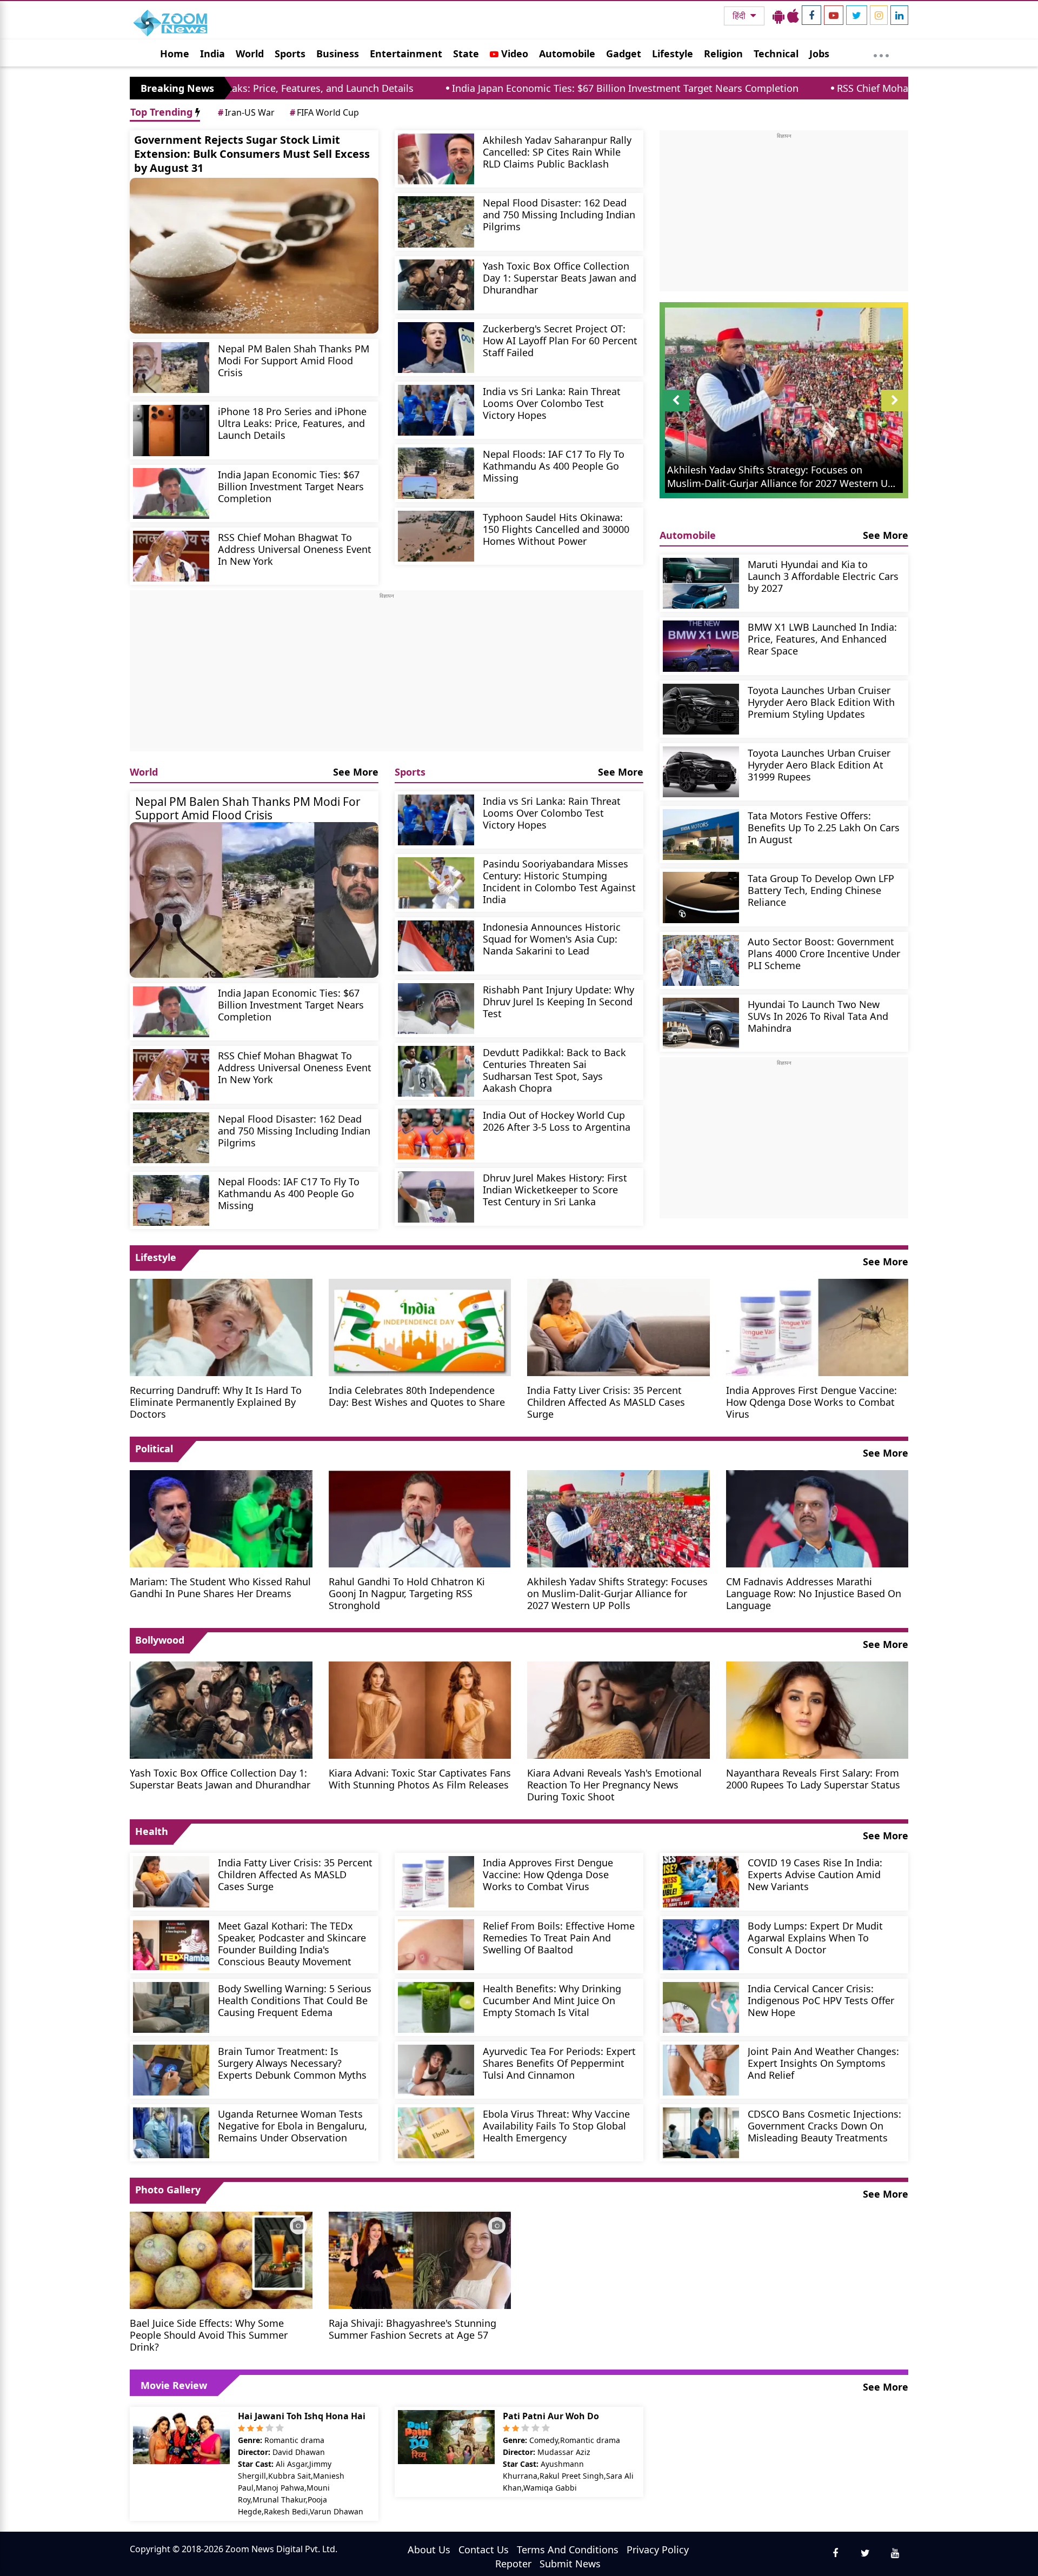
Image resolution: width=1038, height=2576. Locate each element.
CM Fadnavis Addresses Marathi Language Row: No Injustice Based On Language (814, 1593)
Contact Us (484, 2550)
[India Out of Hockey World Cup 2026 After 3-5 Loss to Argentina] (436, 1134)
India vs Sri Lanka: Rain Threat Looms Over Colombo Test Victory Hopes (552, 403)
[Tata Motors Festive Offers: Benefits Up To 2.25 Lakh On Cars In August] (701, 835)
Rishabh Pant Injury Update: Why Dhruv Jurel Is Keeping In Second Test (558, 1001)
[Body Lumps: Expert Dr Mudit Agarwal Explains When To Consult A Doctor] (701, 1945)
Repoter (513, 2564)
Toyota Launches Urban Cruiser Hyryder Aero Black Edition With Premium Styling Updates (821, 702)
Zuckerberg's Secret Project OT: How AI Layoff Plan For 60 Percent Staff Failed (560, 340)
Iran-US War (246, 112)
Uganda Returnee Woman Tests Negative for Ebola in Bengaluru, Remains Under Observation (292, 2125)
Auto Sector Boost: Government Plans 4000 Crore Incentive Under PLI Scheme (824, 953)
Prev (676, 411)
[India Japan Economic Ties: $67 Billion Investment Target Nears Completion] (171, 493)
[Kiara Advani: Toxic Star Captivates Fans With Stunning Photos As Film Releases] (420, 1709)
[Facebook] (811, 15)
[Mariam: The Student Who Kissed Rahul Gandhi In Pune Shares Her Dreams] (221, 1518)
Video (513, 54)
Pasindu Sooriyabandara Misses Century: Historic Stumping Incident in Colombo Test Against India (559, 881)
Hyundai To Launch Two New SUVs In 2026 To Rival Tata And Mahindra (818, 1016)
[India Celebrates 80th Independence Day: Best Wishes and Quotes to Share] (420, 1326)
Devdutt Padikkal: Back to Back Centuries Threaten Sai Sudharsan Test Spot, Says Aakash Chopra (554, 1070)
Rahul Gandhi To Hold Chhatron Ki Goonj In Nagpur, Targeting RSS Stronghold (407, 1593)
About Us (429, 2550)
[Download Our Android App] (778, 16)
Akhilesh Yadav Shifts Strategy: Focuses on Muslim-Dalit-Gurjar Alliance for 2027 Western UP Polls (617, 1593)
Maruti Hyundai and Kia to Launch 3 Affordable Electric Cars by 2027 (823, 576)
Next (895, 411)
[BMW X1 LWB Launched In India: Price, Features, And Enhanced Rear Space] (701, 646)
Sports (290, 54)
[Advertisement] (387, 676)
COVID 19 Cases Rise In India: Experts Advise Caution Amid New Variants (815, 1874)
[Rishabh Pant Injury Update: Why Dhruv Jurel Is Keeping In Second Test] (436, 1009)
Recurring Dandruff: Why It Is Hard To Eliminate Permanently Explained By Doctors (216, 1402)
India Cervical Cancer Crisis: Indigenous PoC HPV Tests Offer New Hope (821, 2000)
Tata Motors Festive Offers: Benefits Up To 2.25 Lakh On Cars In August (824, 827)
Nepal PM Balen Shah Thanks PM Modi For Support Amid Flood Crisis (294, 360)
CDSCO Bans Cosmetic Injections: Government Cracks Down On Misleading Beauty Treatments (824, 2125)
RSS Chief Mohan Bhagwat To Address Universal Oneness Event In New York (864, 88)
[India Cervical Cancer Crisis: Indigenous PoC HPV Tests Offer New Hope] (701, 2007)
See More (356, 772)
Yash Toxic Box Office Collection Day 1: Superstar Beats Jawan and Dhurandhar (560, 278)
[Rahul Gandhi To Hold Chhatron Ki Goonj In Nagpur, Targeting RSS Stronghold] (420, 1518)
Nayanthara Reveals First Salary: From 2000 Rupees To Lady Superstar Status (813, 1778)
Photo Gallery (168, 2190)
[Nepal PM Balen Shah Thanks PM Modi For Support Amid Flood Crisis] (171, 368)
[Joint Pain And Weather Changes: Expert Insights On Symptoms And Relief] (701, 2070)
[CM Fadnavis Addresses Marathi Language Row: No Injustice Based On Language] (817, 1518)
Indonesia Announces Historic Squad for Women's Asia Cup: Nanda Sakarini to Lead (552, 939)
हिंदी (740, 16)
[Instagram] (879, 15)
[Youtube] (834, 15)
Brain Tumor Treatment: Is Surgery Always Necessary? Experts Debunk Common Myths (292, 2063)
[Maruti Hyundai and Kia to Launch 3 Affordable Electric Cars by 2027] (701, 583)
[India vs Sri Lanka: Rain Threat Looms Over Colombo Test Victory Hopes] (436, 410)
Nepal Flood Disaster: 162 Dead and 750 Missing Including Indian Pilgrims (559, 214)
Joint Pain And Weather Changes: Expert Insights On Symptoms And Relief (823, 2063)
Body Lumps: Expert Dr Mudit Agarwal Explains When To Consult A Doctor (815, 1937)
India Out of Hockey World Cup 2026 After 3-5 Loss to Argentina (557, 1121)
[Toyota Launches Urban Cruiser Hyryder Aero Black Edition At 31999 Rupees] (701, 772)
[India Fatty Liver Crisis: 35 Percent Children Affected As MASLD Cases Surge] (618, 1326)
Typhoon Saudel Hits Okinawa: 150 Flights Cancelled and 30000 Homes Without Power (556, 529)
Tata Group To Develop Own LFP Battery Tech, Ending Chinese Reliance (821, 890)
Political (154, 1449)
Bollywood (160, 1640)
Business (338, 54)
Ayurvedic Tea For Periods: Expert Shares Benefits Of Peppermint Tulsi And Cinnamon (559, 2063)
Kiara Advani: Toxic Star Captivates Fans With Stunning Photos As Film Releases (420, 1778)
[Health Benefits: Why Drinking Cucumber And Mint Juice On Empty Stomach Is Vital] (436, 2007)
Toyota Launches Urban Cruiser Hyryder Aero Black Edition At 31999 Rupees (819, 765)
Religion (723, 54)
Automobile (567, 54)
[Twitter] (857, 15)
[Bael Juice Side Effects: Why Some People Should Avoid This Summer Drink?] (221, 2259)
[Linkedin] (899, 15)
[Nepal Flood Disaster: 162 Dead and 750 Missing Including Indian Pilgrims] (436, 222)
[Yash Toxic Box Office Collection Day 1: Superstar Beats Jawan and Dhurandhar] (436, 285)
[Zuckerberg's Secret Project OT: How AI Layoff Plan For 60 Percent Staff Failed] (436, 348)
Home (175, 54)
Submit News (570, 2564)
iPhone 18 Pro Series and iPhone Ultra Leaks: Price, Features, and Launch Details (292, 423)
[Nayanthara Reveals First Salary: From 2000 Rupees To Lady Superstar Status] (817, 1709)
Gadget (624, 54)
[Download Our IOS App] (793, 16)
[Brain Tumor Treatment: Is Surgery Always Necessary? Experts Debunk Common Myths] (171, 2070)
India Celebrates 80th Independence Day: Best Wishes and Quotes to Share (417, 1396)
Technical (776, 54)
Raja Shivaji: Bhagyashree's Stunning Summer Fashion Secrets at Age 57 (412, 2329)
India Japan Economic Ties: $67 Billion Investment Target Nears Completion (478, 88)
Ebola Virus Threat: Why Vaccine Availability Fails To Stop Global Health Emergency (556, 2125)
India (212, 54)
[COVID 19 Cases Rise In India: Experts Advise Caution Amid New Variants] (701, 1881)
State (466, 54)
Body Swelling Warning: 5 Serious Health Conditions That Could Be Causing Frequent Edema (295, 2000)
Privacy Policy (658, 2550)
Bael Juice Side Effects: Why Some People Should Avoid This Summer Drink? (209, 2335)
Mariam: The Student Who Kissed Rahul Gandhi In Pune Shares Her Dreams (220, 1587)
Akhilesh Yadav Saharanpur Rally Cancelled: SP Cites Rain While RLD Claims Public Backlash (557, 152)
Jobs (819, 54)
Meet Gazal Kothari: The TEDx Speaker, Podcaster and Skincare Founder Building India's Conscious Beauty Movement (292, 1943)
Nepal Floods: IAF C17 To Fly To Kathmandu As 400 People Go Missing (554, 466)
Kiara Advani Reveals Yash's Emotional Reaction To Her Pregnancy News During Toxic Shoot (614, 1784)
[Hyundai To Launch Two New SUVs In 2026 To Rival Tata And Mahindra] (701, 1023)
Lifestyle (673, 54)
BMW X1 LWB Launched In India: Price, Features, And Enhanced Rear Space (822, 639)
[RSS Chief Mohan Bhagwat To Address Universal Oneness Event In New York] (171, 556)
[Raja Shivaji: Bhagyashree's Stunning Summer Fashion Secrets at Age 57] (420, 2259)
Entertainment (406, 54)
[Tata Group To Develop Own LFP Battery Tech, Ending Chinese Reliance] (701, 897)
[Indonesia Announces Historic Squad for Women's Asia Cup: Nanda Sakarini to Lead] (436, 946)
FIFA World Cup (324, 112)
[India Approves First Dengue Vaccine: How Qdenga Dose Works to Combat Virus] (817, 1326)
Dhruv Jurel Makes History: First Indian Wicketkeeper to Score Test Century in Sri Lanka (555, 1189)
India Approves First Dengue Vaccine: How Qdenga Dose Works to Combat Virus (811, 1402)
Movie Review (174, 2385)
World (250, 54)
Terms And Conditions (568, 2550)
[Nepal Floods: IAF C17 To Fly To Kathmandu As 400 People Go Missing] (436, 473)
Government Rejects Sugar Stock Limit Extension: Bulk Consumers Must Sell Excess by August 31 (252, 154)
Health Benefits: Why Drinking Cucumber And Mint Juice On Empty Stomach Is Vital (552, 2000)
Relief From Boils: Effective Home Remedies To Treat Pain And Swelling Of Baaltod (559, 1937)
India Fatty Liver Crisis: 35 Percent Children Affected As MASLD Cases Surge (606, 1402)
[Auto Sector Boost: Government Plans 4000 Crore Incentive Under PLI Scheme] (701, 960)
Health (152, 1831)
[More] (881, 53)
